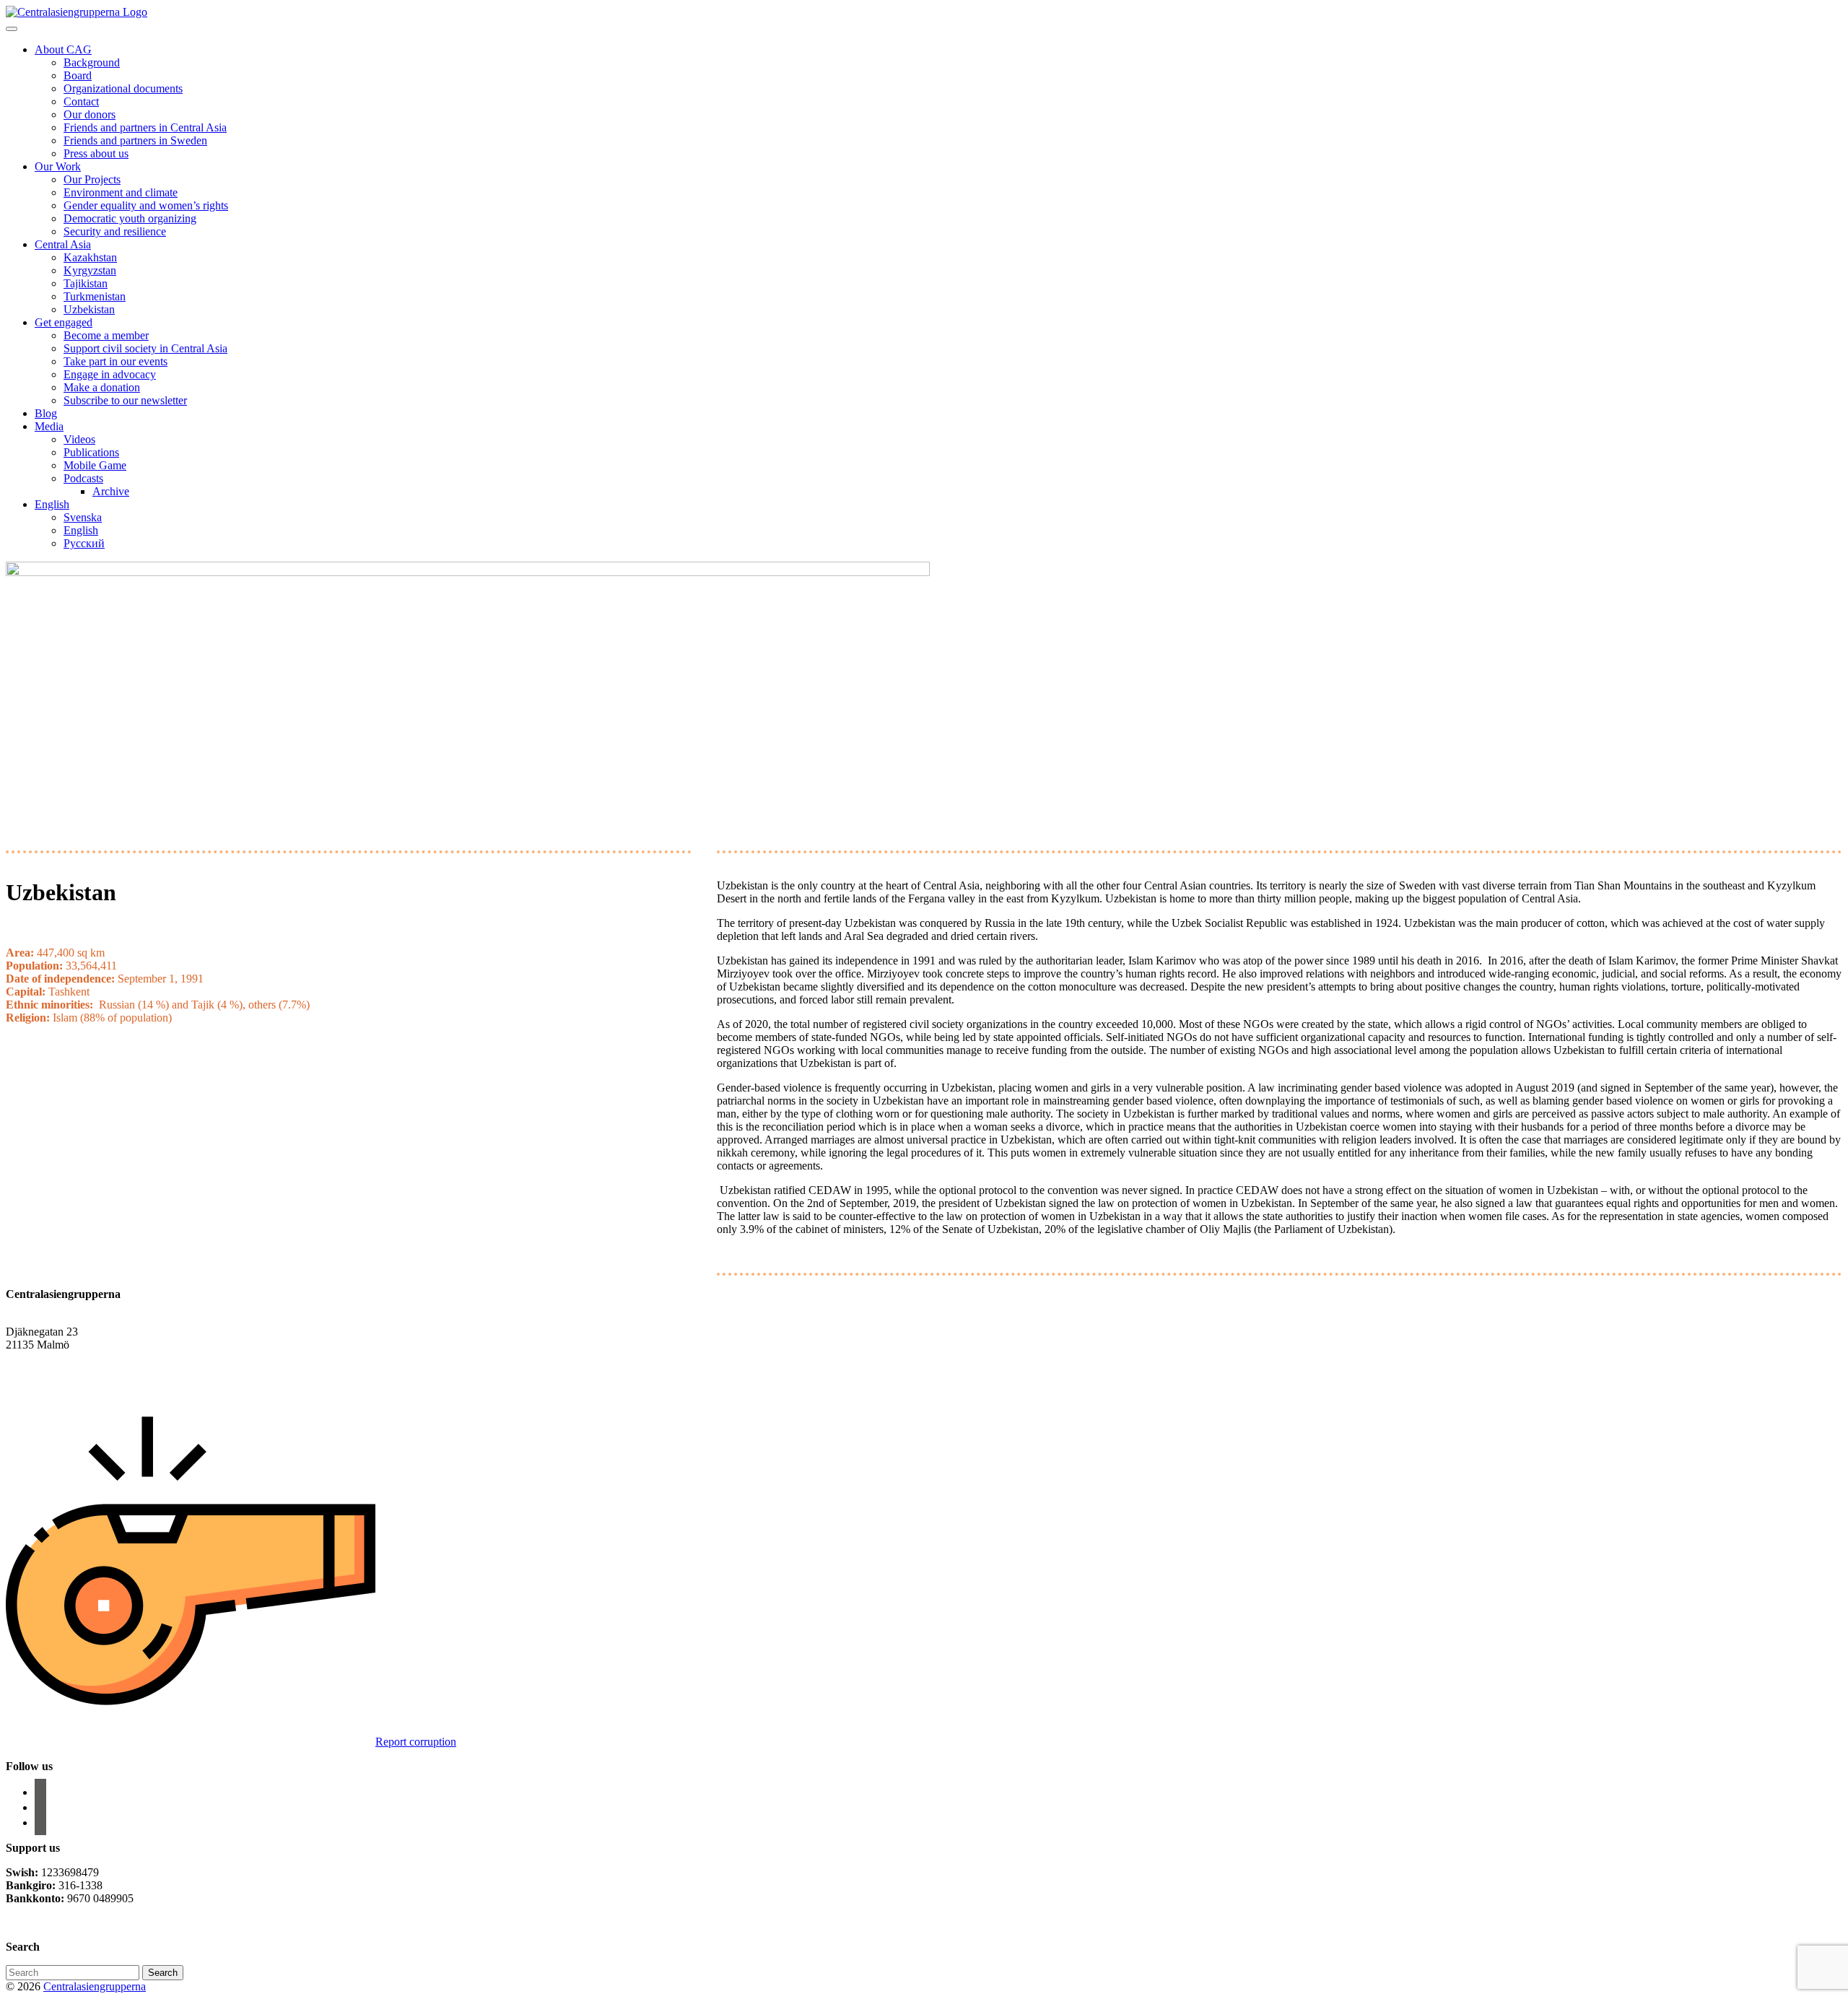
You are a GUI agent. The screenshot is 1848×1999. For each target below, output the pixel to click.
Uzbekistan (89, 309)
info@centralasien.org (56, 1358)
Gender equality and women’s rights (146, 205)
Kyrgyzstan (90, 270)
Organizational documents (123, 88)
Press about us (96, 153)
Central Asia (63, 244)
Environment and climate (121, 192)
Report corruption (416, 1742)
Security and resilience (115, 231)
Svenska (83, 517)
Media (49, 426)
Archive (111, 491)
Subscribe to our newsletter (125, 400)
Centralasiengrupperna (95, 1986)
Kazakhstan (90, 257)
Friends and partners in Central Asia (145, 127)
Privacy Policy (41, 1923)
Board (78, 75)
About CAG (63, 49)
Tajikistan (86, 283)
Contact (81, 101)
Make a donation (102, 387)
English (52, 504)
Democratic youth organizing (130, 218)
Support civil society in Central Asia (145, 348)
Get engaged (64, 322)
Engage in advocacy (110, 374)
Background (92, 62)
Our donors (90, 114)
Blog (46, 413)
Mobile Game (95, 465)
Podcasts (83, 478)
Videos (79, 439)
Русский (84, 543)
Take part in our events (115, 361)
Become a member (106, 335)
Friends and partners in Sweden (135, 140)
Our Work (58, 166)
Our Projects (92, 179)
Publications (91, 452)
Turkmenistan (95, 296)
